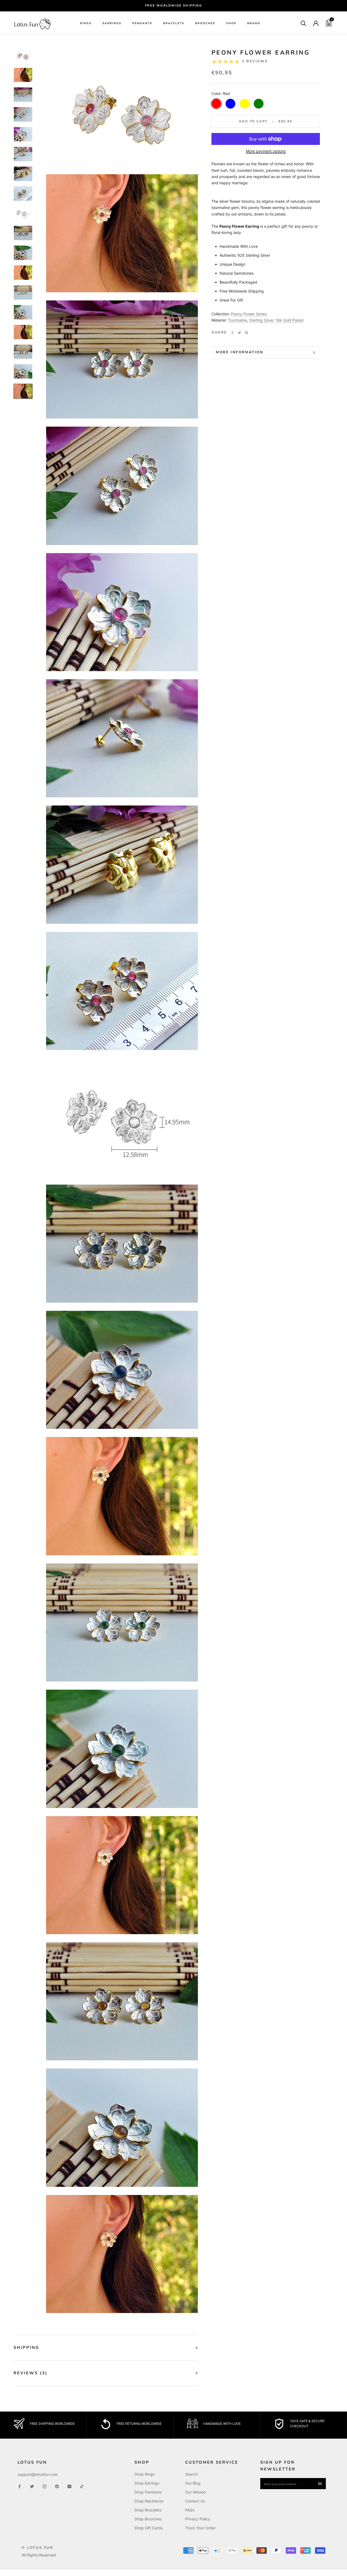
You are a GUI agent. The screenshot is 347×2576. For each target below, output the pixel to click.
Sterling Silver (261, 320)
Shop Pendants (148, 2492)
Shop (231, 24)
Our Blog (193, 2483)
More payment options (266, 151)
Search (191, 2474)
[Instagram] (44, 2486)
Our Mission (195, 2492)
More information (240, 352)
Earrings (112, 24)
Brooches (205, 24)
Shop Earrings (147, 2483)
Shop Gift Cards (149, 2528)
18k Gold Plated (290, 320)
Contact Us (195, 2501)
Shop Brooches (148, 2519)
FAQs (190, 2510)
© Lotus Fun (38, 2548)
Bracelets (174, 24)
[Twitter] (239, 333)
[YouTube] (69, 2486)
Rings (86, 24)
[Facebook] (232, 333)
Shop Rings (144, 2474)
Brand (254, 24)
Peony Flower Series (249, 314)
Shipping (26, 2347)
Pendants (142, 24)
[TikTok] (82, 2486)
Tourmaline (237, 320)
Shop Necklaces (149, 2501)
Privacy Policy (198, 2519)
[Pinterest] (246, 333)
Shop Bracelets (148, 2510)
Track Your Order (200, 2528)
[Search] (303, 23)
